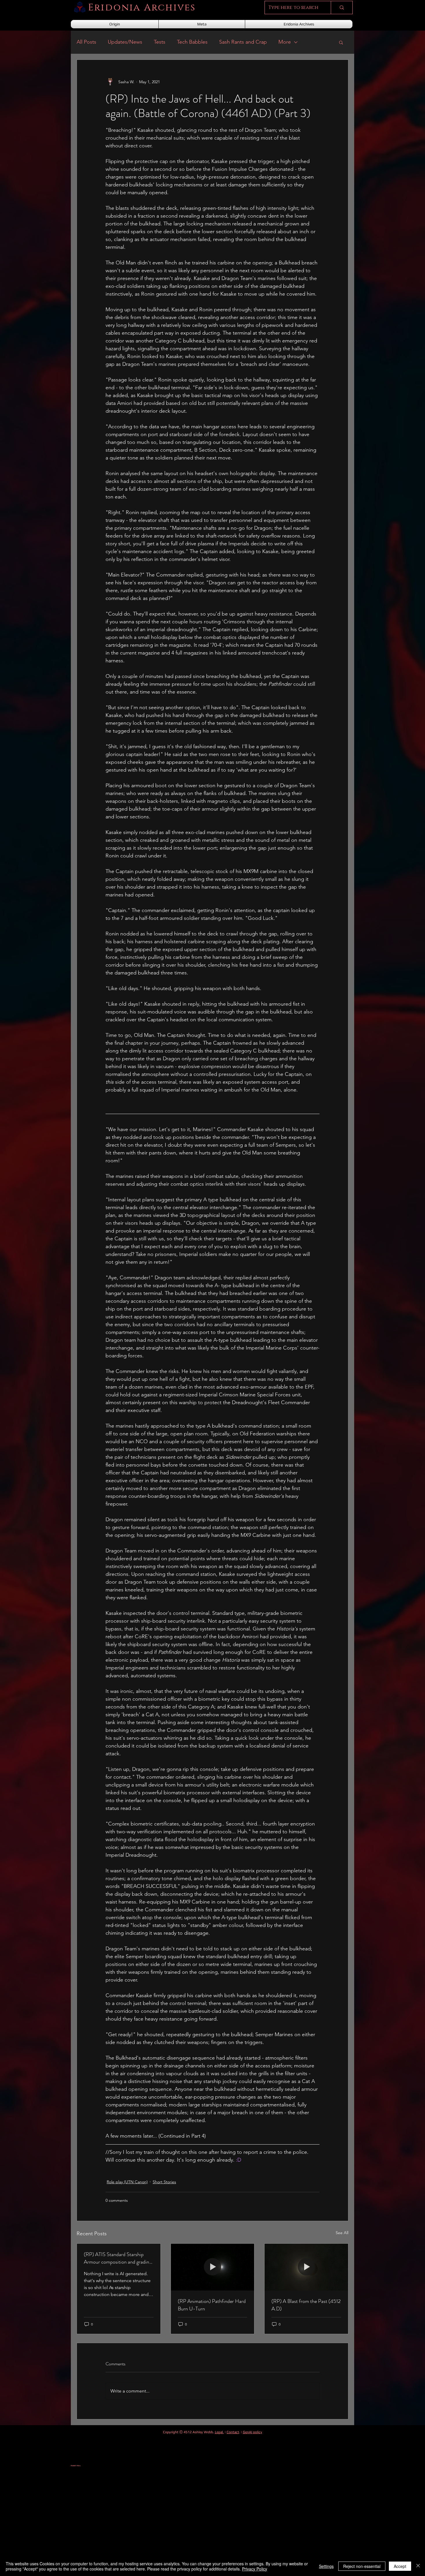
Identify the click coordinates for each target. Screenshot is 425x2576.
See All (342, 2233)
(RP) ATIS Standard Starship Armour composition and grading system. (118, 2258)
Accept (400, 2566)
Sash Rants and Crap (243, 42)
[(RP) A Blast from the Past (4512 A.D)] (306, 2267)
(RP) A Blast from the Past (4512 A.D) (306, 2305)
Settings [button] (326, 2566)
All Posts (86, 42)
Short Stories (164, 2182)
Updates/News (125, 42)
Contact (233, 2432)
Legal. (219, 2432)
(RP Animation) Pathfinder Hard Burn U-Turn (212, 2305)
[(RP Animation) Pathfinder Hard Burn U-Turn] (213, 2267)
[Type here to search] (342, 8)
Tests (160, 42)
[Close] (418, 2566)
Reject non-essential (362, 2566)
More (285, 42)
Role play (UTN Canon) (127, 2182)
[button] (341, 42)
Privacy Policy (255, 2569)
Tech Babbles (192, 42)
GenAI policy (253, 2432)
